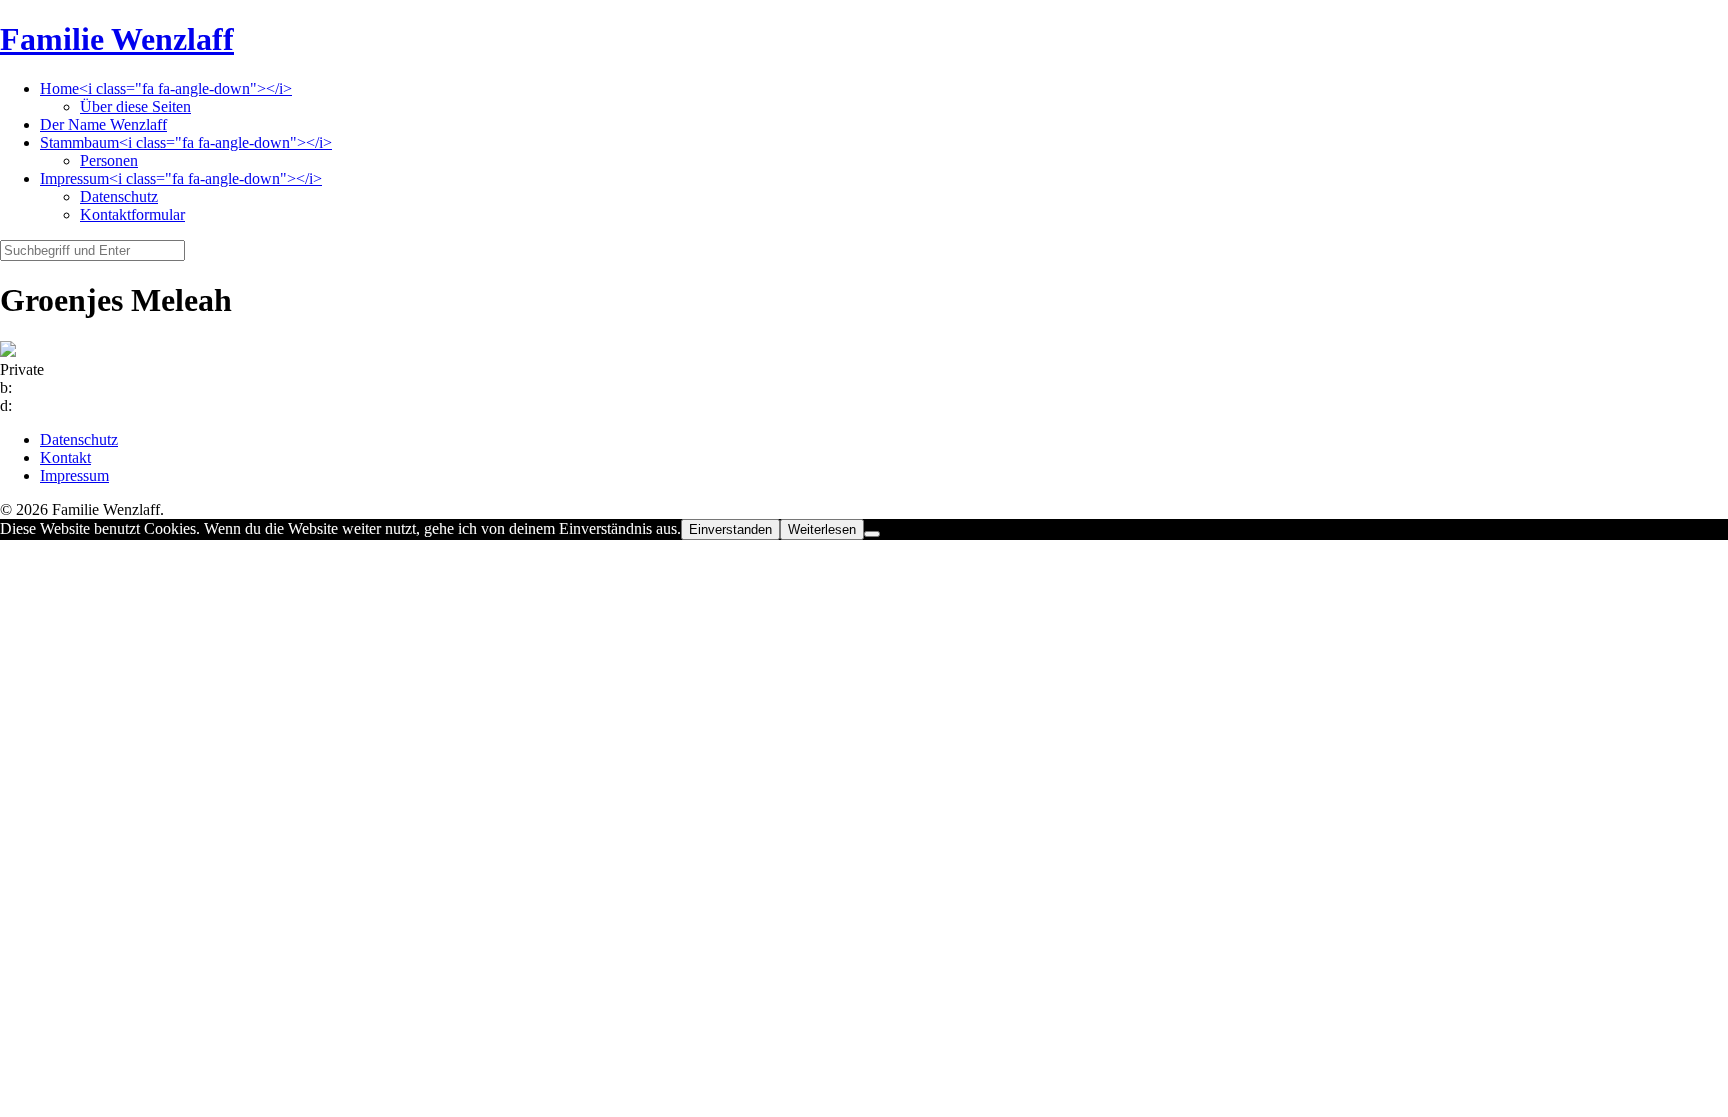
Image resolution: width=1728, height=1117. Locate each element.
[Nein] (872, 534)
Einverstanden (730, 529)
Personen (109, 160)
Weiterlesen (822, 529)
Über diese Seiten (135, 106)
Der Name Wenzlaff (103, 124)
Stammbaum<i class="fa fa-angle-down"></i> (186, 142)
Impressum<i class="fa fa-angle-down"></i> (181, 178)
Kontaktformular (132, 214)
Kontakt (65, 457)
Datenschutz (119, 196)
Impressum (74, 475)
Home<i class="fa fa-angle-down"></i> (166, 88)
